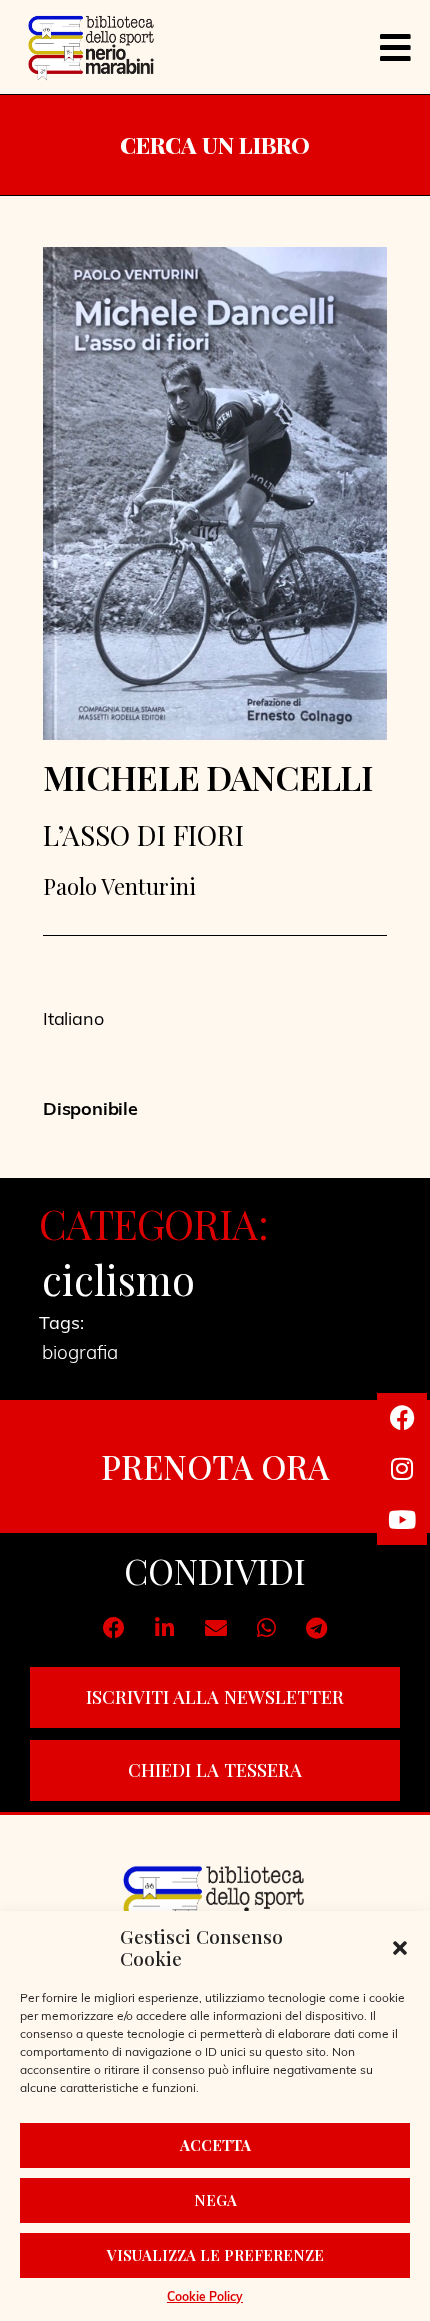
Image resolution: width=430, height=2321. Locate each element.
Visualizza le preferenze (215, 2255)
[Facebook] (402, 1418)
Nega (215, 2200)
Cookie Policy (205, 2298)
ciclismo (118, 1279)
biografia (80, 1354)
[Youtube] (402, 1520)
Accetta (215, 2145)
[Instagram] (402, 1469)
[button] (400, 1948)
